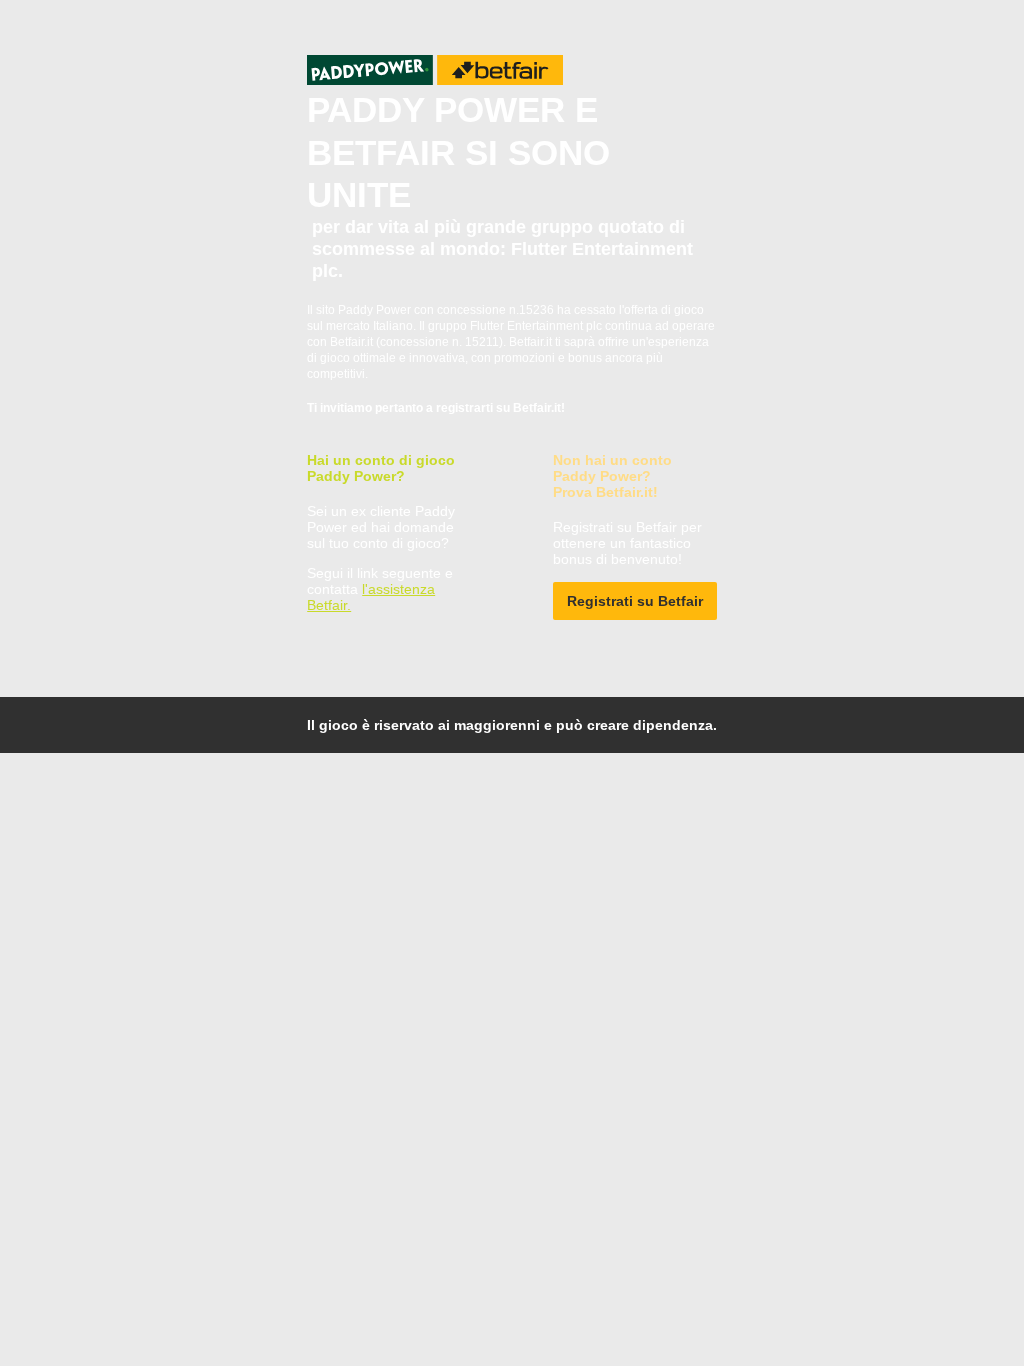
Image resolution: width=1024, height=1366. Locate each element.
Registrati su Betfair (635, 601)
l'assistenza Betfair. (371, 597)
